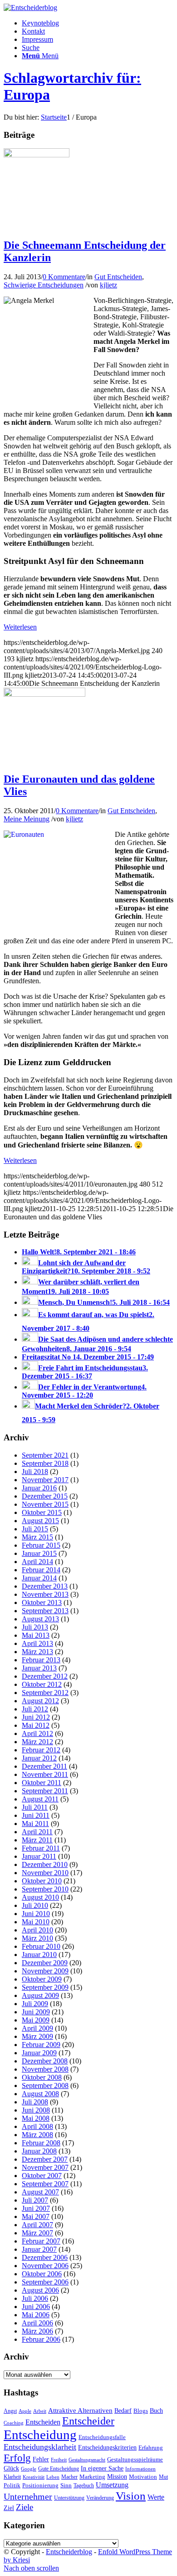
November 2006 (45, 2266)
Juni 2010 (36, 1914)
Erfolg (17, 2458)
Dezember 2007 (45, 2159)
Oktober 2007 (42, 2176)
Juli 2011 (35, 1807)
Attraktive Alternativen (80, 2410)
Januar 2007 (39, 2249)
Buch (156, 2410)
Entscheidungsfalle (102, 2437)
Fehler (41, 2459)
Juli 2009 (35, 2004)
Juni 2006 (36, 2307)
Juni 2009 (36, 2012)
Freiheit (59, 2460)
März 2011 (37, 1840)
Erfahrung (151, 2448)
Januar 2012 (39, 1758)
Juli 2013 (35, 1627)
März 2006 (37, 2331)
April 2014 (37, 1562)
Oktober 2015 (42, 1512)
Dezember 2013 (45, 1586)
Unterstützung (69, 2498)
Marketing (92, 2477)
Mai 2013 (36, 1635)
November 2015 (45, 1504)
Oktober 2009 (42, 1979)
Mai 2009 (36, 2020)
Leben (53, 2477)
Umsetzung (112, 2485)
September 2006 (45, 2282)
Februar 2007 (41, 2241)
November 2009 (45, 1971)
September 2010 (45, 1889)
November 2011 (45, 1774)
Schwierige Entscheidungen (44, 285)
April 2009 (37, 2028)
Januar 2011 (39, 1856)
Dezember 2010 (45, 1864)
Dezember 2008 (45, 2061)
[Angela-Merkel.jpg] (37, 155)
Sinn (66, 2485)
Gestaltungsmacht (87, 2460)
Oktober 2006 (42, 2274)
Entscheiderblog (69, 2552)
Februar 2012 (41, 1750)
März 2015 (37, 1537)
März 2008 (37, 2135)
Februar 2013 (41, 1660)
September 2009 (45, 1987)
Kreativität (34, 2477)
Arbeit (40, 2411)
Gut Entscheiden (118, 277)
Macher (69, 2477)
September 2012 (45, 1693)
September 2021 (45, 1455)
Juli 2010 (35, 1905)
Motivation (143, 2477)
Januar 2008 (39, 2151)
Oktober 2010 (42, 1881)
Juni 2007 (36, 2208)
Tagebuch (84, 2485)
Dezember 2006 (45, 2257)
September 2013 (45, 1611)
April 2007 (37, 2225)
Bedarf (123, 2411)
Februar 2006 (41, 2339)
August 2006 (40, 2290)
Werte (156, 2497)
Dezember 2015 (45, 1496)
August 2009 (40, 1995)
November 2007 (45, 2167)
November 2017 (45, 1480)
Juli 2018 (35, 1472)
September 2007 (45, 2184)
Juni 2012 (36, 1717)
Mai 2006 (36, 2315)
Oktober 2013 (42, 1602)
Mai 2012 (36, 1725)
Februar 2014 (41, 1570)
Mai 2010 (36, 1922)
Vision (131, 2496)
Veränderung (100, 2498)
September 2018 (45, 1463)
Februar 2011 (41, 1848)
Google (29, 2469)
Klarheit (12, 2477)
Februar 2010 (41, 1946)
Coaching (14, 2423)
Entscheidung (40, 2435)
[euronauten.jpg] (44, 694)
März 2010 (37, 1938)
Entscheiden (43, 2422)
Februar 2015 (41, 1545)
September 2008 (45, 2085)
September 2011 (45, 1791)
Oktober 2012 (42, 1684)
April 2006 (37, 2323)
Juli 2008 (35, 2102)
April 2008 (37, 2126)
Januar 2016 (39, 1488)
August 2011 (40, 1799)
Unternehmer (28, 2497)
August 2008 (40, 2094)
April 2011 (37, 1832)
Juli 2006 (35, 2298)
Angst (10, 2411)
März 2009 (37, 2036)
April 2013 (37, 1643)
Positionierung (40, 2485)
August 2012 (40, 1701)
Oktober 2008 (42, 2077)
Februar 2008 (41, 2143)
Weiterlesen (20, 627)
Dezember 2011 (44, 1766)
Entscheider (88, 2421)
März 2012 (37, 1742)
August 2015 (40, 1521)
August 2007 (40, 2192)
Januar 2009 (39, 2053)
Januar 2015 (39, 1553)
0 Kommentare (64, 277)
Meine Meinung (27, 819)
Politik (12, 2485)
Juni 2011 (36, 1815)
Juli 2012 (35, 1709)
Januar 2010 (39, 1955)
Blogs (141, 2411)
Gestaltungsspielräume (135, 2460)
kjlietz (108, 285)
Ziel (9, 2508)
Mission (117, 2476)
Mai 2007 (36, 2216)
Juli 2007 (35, 2200)
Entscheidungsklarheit (40, 2447)
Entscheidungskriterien (107, 2447)
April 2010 (37, 1930)
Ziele (25, 2507)
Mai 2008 (36, 2118)
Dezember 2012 (45, 1676)
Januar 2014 (39, 1578)
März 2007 (37, 2233)
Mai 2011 (35, 1824)
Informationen (140, 2469)
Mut (163, 2477)
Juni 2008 (36, 2110)
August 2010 (40, 1897)
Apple (25, 2411)
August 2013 (40, 1619)
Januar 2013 (39, 1668)
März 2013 (37, 1652)
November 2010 (45, 1873)
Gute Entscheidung (59, 2469)
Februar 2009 (41, 2045)
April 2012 (37, 1733)
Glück (11, 2468)
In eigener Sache (102, 2468)
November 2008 (45, 2069)
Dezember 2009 (45, 1963)
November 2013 (45, 1594)
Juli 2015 (35, 1529)
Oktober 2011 (42, 1783)
